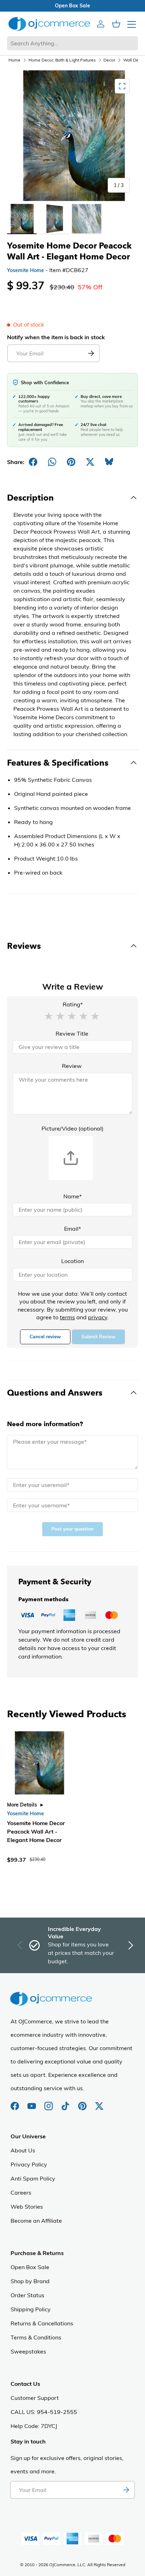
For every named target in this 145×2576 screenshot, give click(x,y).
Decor (109, 60)
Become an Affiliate (36, 2221)
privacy (98, 1317)
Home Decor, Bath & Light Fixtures (62, 60)
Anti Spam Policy (33, 2178)
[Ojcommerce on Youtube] (32, 2102)
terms (67, 1317)
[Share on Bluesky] (109, 462)
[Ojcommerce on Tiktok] (66, 2102)
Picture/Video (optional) (72, 1128)
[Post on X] (90, 462)
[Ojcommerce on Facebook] (15, 2102)
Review (72, 1066)
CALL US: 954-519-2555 (44, 2412)
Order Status (27, 2295)
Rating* (73, 1004)
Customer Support (35, 2398)
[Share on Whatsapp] (52, 462)
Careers (21, 2192)
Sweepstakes (28, 2351)
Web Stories (27, 2207)
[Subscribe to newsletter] (126, 2490)
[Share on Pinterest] (71, 462)
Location (72, 1261)
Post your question (72, 1529)
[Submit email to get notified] (91, 353)
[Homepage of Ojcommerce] (49, 24)
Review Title (72, 1033)
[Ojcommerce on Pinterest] (83, 2102)
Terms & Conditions (36, 2337)
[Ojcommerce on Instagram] (49, 2102)
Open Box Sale (30, 2267)
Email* (72, 1229)
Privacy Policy (29, 2164)
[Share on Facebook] (33, 462)
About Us (23, 2150)
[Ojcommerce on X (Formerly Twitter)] (99, 2102)
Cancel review (45, 1337)
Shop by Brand (30, 2281)
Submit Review (98, 1337)
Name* (72, 1196)
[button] (49, 1016)
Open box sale (72, 6)
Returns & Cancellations (42, 2323)
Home (14, 60)
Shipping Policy (31, 2309)
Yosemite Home (26, 270)
